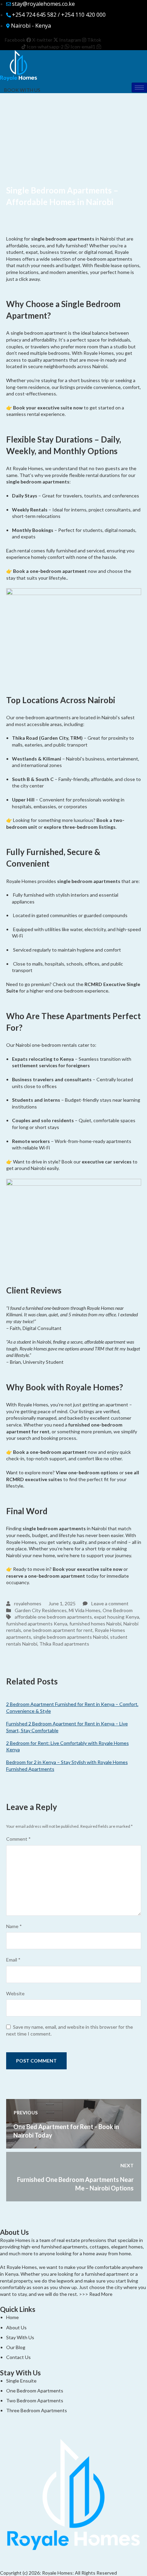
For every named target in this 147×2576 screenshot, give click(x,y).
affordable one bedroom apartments (53, 1617)
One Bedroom (118, 1610)
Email (13, 1960)
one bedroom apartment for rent (58, 1630)
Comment (18, 1839)
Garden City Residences (41, 1610)
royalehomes (27, 1603)
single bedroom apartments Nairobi (71, 1637)
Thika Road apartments (64, 1644)
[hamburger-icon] (139, 88)
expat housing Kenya (117, 1617)
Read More (101, 2294)
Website (15, 1993)
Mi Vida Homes (85, 1610)
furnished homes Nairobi (95, 1624)
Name (14, 1926)
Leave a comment (109, 1603)
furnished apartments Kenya (37, 1624)
